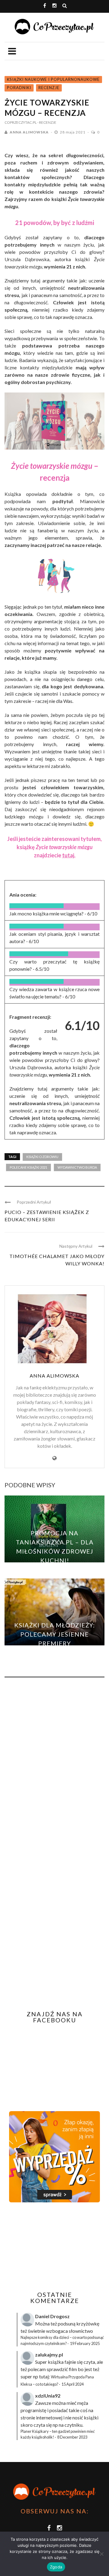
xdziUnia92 (48, 2396)
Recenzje (49, 88)
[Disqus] (54, 1764)
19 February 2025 (85, 2343)
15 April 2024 (73, 2384)
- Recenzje (47, 122)
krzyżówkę (88, 2324)
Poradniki (19, 88)
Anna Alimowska (29, 132)
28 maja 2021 (73, 132)
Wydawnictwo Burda (77, 1167)
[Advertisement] (55, 2247)
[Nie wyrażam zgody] (101, 2554)
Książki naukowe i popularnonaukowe (53, 79)
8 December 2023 (72, 2437)
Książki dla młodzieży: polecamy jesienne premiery (54, 1634)
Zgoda (56, 2567)
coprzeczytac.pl (21, 122)
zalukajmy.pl (49, 2355)
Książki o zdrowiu (42, 1157)
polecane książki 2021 (28, 1167)
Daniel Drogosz (52, 2316)
